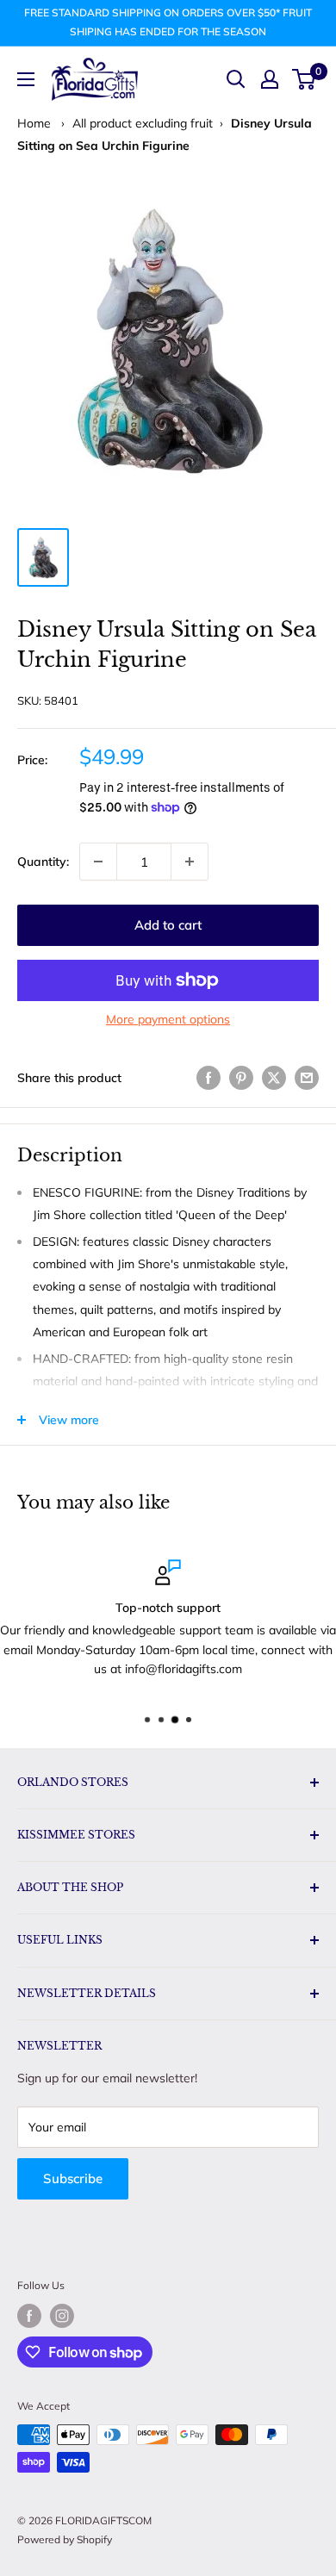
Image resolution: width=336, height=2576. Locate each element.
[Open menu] (26, 79)
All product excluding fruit (143, 123)
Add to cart (168, 925)
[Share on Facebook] (208, 1077)
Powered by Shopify (65, 2539)
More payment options (168, 1019)
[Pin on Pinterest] (241, 1077)
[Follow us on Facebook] (29, 2316)
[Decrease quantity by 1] (98, 862)
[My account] (270, 79)
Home (34, 123)
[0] (305, 79)
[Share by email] (307, 1077)
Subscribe (73, 2178)
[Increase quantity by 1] (190, 862)
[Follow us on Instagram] (62, 2316)
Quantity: (43, 862)
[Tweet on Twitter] (274, 1077)
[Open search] (236, 79)
